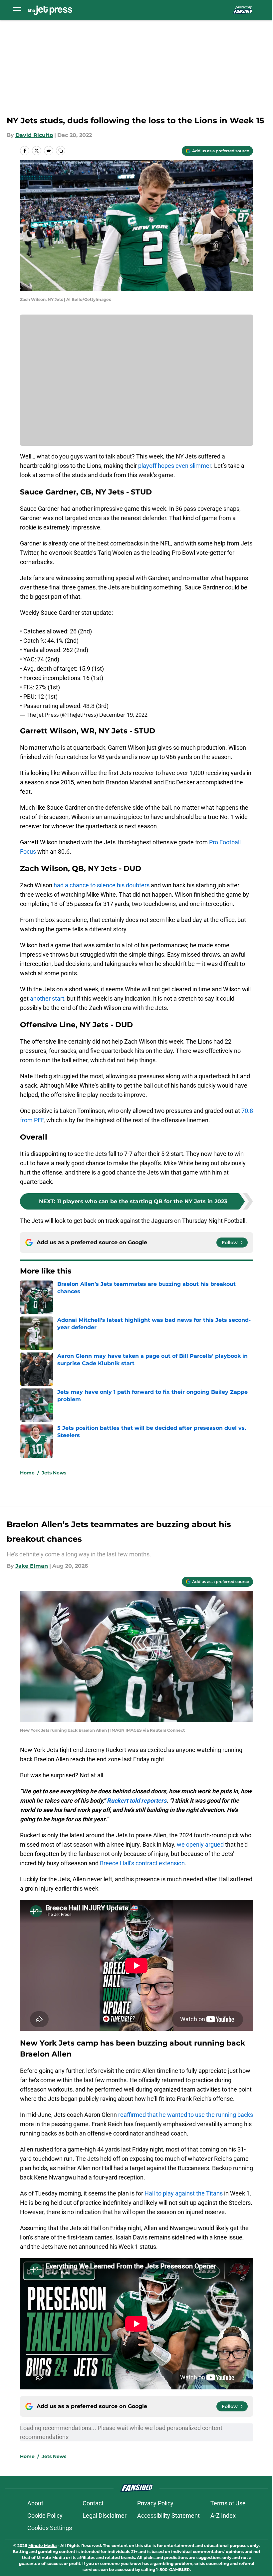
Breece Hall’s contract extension (142, 1863)
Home (27, 1473)
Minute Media (42, 2546)
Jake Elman (32, 1566)
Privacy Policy (155, 2503)
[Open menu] (17, 10)
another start (47, 998)
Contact (93, 2503)
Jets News (54, 1473)
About (35, 2503)
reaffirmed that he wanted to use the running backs (186, 2115)
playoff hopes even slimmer (175, 466)
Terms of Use (228, 2503)
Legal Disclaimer (105, 2516)
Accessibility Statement (168, 2516)
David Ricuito (34, 135)
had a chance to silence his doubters (102, 885)
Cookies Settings (50, 2528)
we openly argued (200, 1844)
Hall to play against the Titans (184, 2193)
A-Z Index (223, 2516)
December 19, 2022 (123, 715)
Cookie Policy (45, 2516)
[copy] (61, 151)
